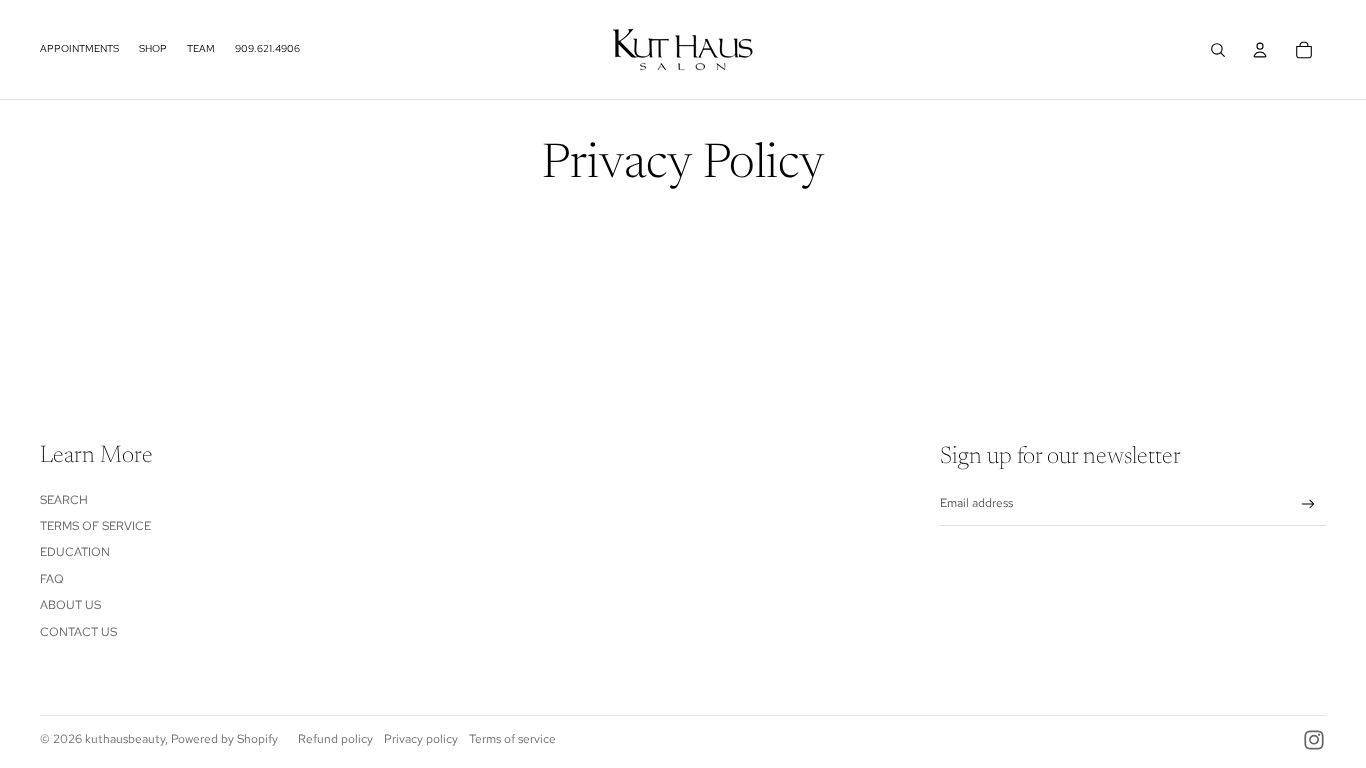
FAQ (52, 579)
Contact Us (78, 632)
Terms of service (512, 739)
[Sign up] (1308, 504)
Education (75, 552)
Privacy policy (421, 739)
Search (64, 500)
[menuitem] (79, 50)
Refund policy (335, 739)
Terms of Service (95, 526)
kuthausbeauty (125, 739)
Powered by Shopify (224, 739)
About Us (70, 605)
